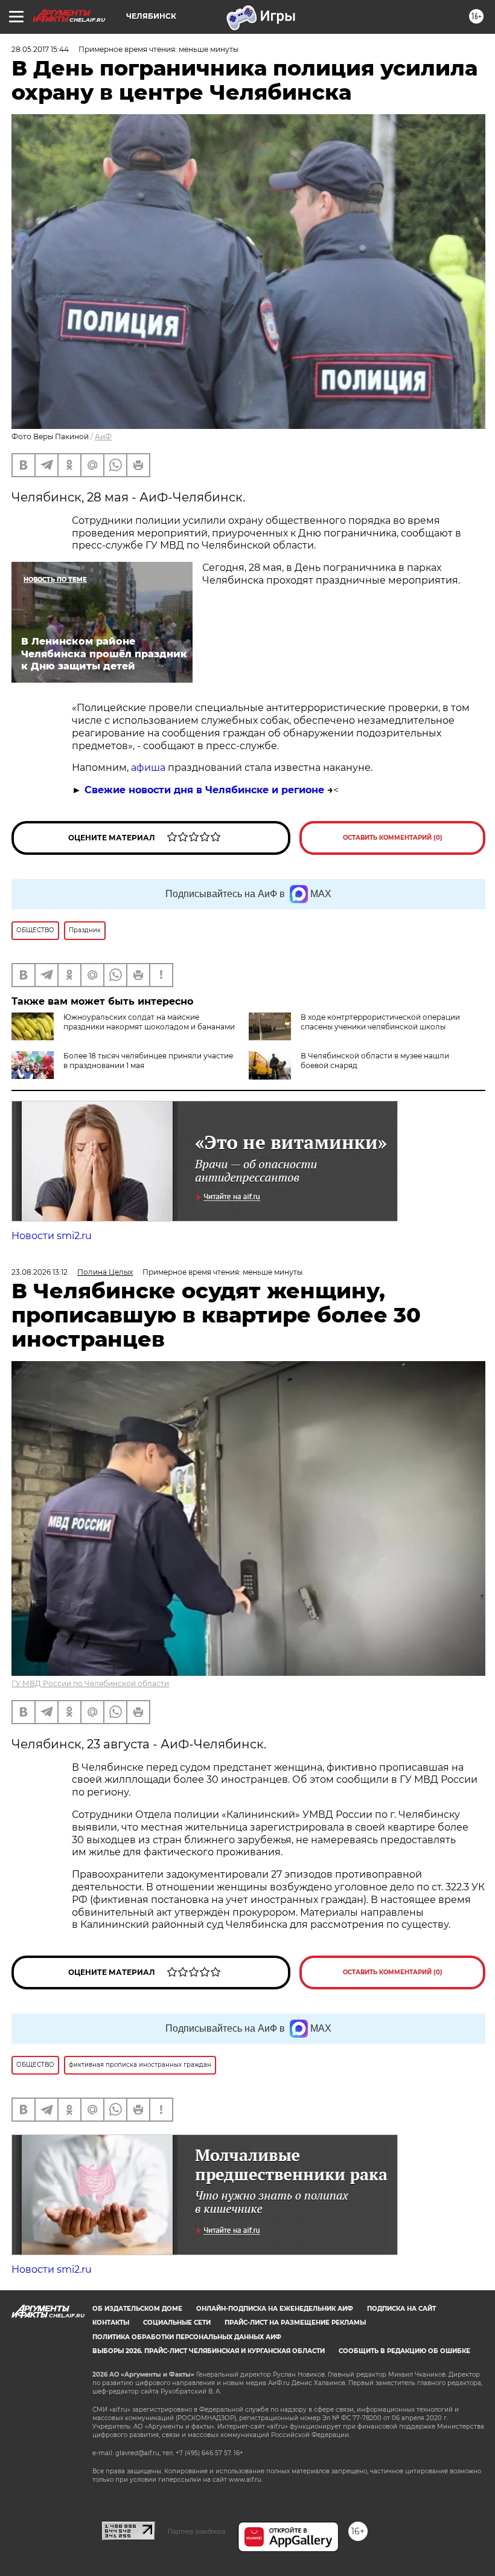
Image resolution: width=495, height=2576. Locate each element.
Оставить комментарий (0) (393, 838)
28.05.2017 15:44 (40, 49)
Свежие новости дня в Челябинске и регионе (204, 790)
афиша (149, 768)
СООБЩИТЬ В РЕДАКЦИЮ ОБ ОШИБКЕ (404, 2351)
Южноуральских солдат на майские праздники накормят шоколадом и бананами (149, 1022)
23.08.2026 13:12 (40, 1272)
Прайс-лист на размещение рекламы (295, 2323)
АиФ (103, 436)
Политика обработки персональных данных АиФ (187, 2337)
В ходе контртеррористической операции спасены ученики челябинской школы (380, 1022)
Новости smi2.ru (52, 1236)
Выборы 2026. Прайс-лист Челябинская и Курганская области (209, 2351)
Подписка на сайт (401, 2309)
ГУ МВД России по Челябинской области (90, 1683)
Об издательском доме (137, 2309)
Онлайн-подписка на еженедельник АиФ (275, 2309)
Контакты (111, 2323)
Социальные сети (177, 2323)
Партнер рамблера (196, 2531)
